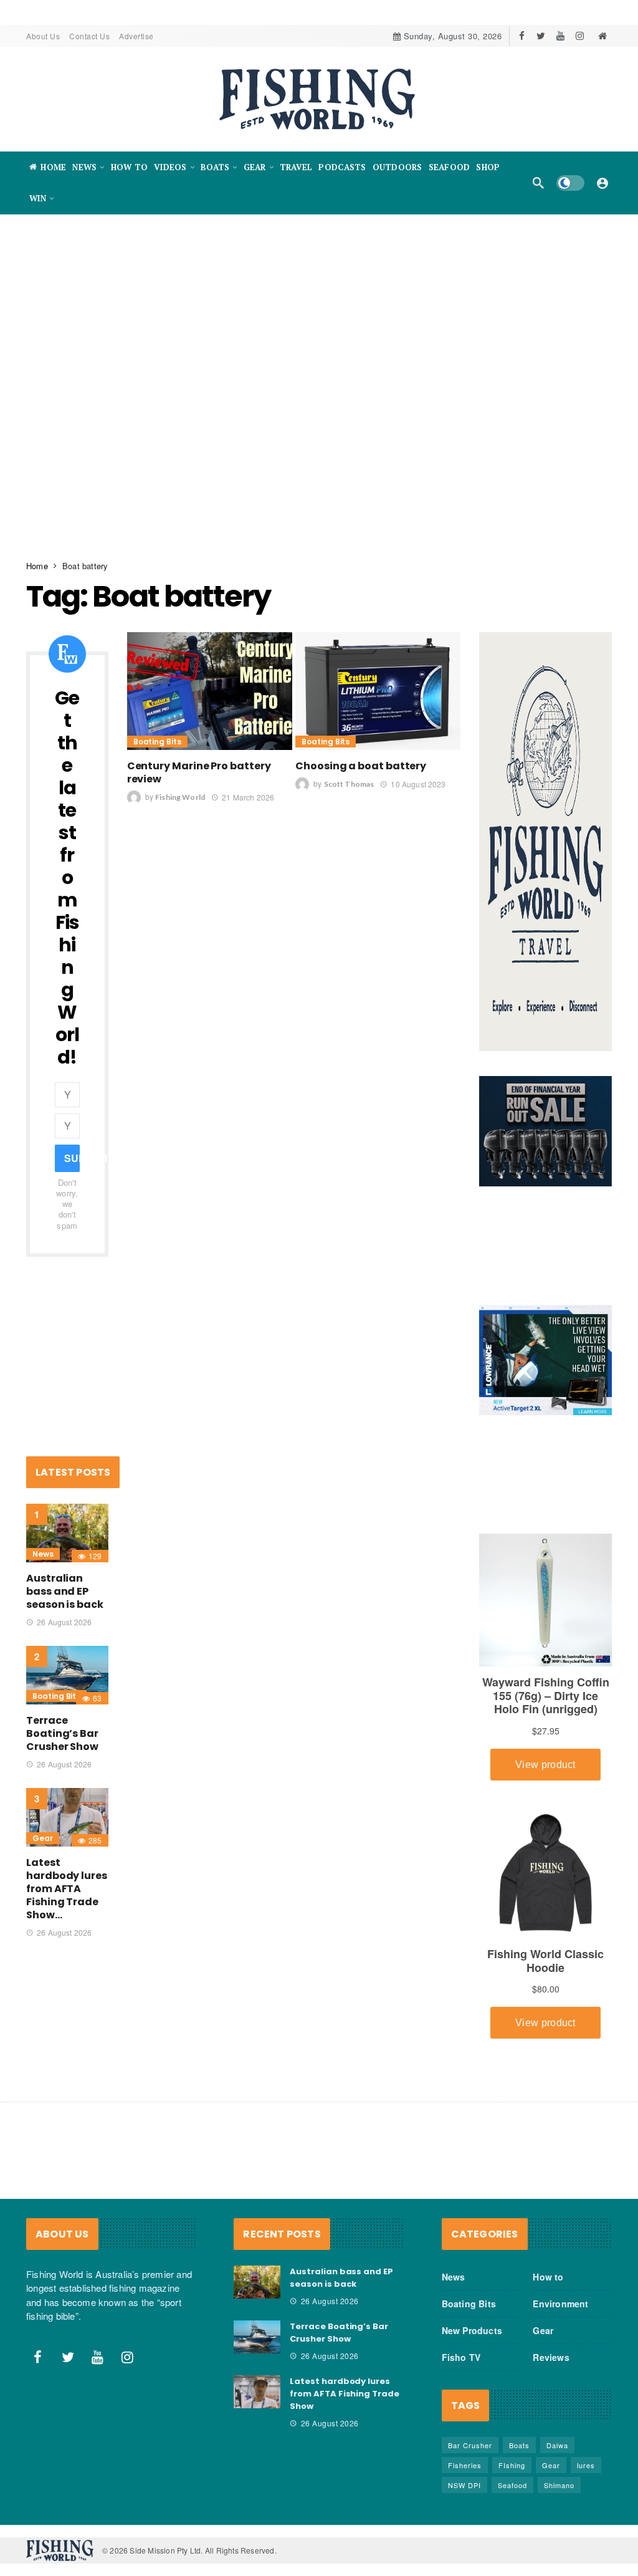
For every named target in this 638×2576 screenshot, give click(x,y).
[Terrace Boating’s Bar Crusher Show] (67, 1675)
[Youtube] (560, 36)
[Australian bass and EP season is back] (67, 1533)
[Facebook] (522, 36)
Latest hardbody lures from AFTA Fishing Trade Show (345, 2394)
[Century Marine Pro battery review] (210, 691)
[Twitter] (541, 36)
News (43, 1554)
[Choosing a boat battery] (378, 691)
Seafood (512, 2485)
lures (586, 2465)
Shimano (559, 2485)
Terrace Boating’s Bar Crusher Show (62, 1733)
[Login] (602, 183)
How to (548, 2277)
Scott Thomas (349, 785)
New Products (472, 2330)
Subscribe (72, 1158)
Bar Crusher (470, 2445)
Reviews (551, 2357)
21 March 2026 (248, 797)
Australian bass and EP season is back (65, 1591)
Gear (43, 1838)
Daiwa (557, 2445)
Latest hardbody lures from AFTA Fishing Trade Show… (67, 1889)
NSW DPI (464, 2485)
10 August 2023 (418, 784)
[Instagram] (580, 36)
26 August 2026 (64, 1622)
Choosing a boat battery (361, 766)
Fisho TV (461, 2357)
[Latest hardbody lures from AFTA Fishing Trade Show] (67, 1817)
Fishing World (180, 798)
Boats (519, 2445)
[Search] (538, 183)
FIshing (512, 2465)
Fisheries (465, 2465)
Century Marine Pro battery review (199, 772)
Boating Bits (157, 742)
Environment (560, 2304)
